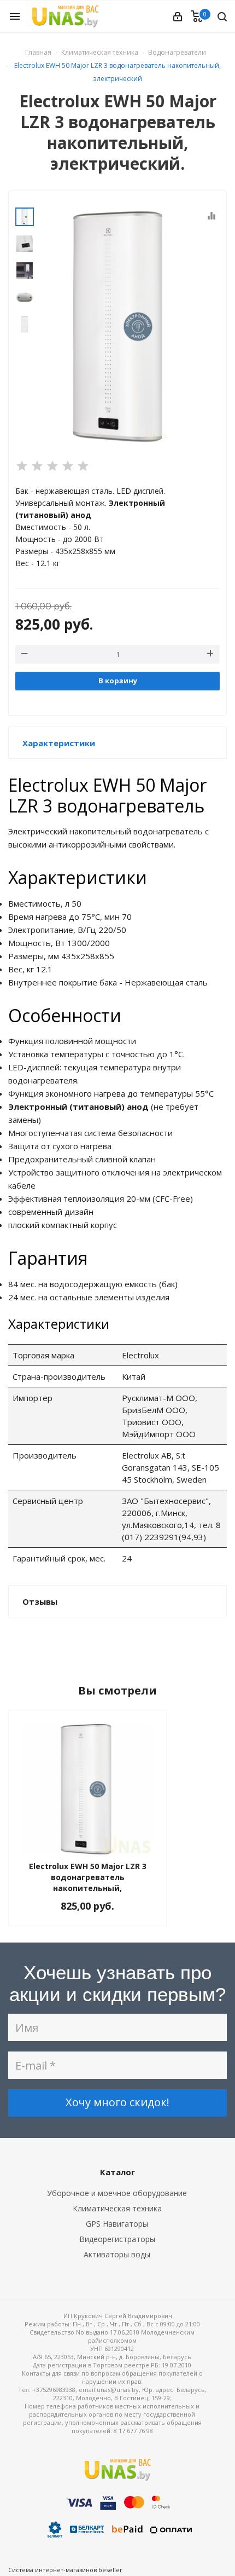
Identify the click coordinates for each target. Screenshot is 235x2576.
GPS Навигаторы (117, 2224)
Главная (38, 52)
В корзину (118, 681)
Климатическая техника (117, 2208)
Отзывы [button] (40, 1601)
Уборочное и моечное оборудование (117, 2193)
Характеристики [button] (59, 743)
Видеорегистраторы (117, 2239)
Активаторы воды (117, 2254)
